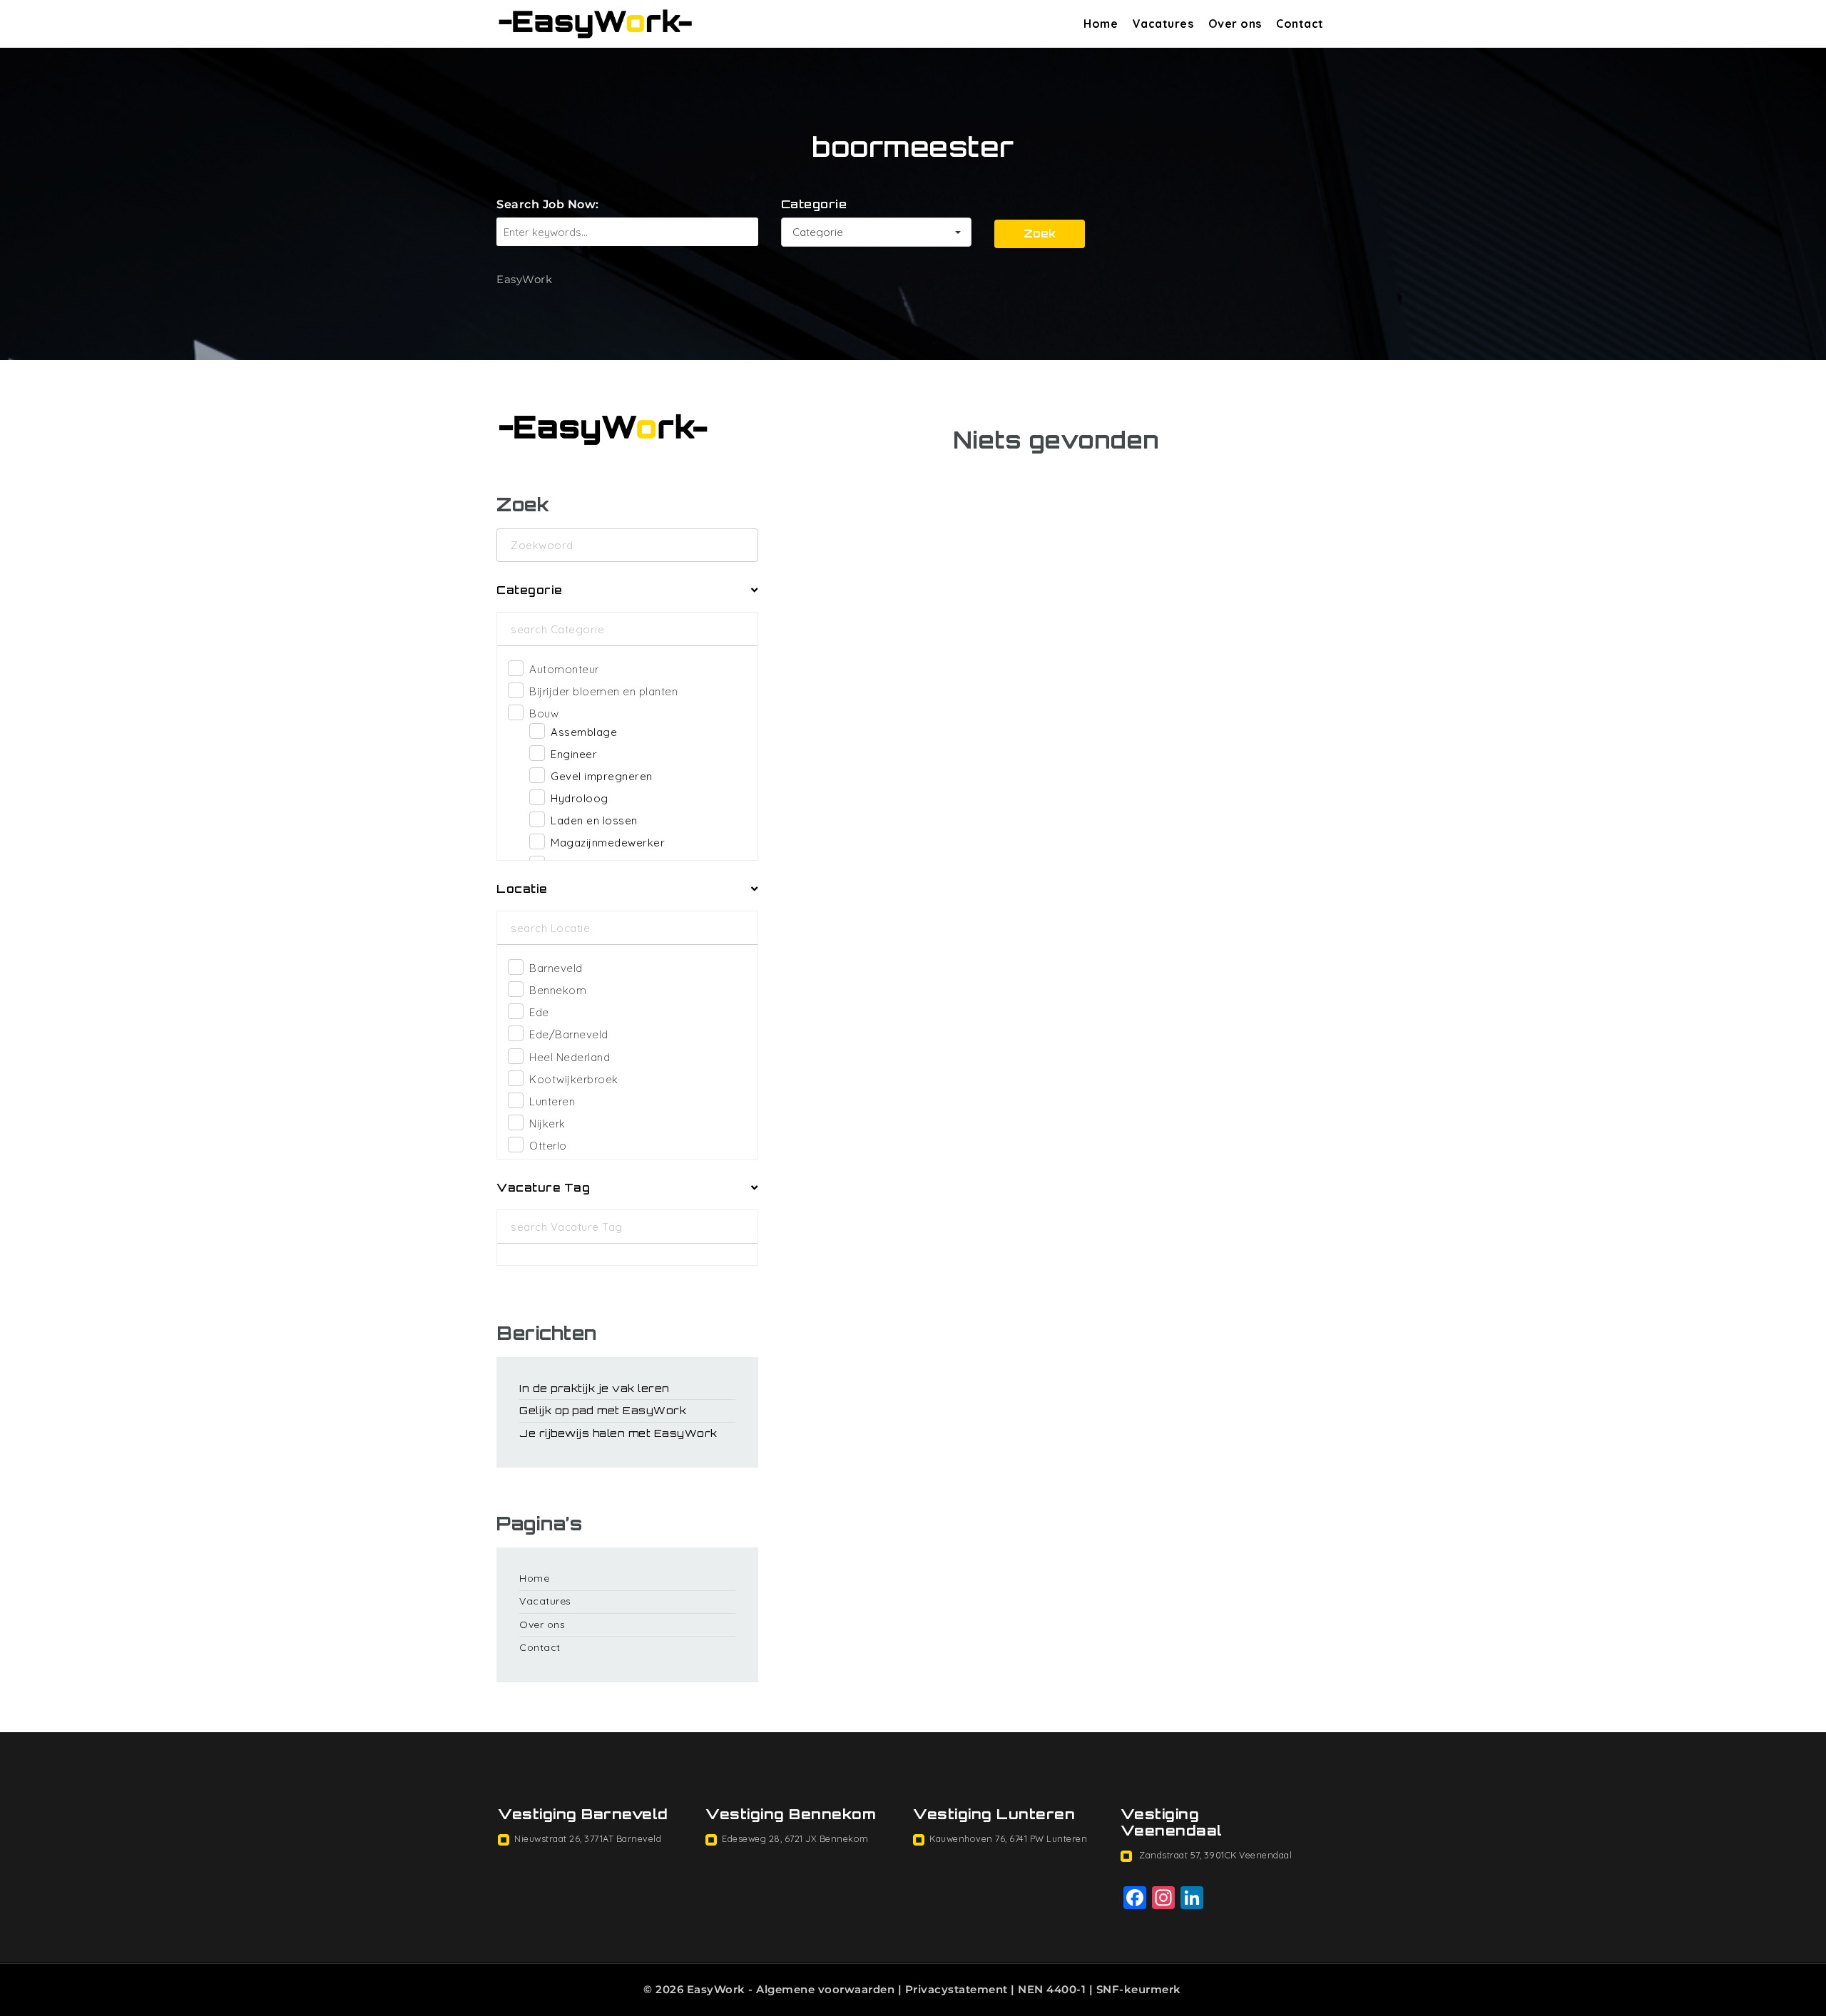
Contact (1300, 24)
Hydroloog (580, 798)
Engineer (574, 754)
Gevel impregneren (602, 776)
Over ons (1235, 24)
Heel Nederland (570, 1057)
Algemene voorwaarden (825, 1989)
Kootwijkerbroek (574, 1079)
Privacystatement (957, 1989)
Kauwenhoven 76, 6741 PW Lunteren (1008, 1838)
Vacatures (1163, 24)
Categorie (814, 204)
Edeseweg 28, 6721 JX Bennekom (795, 1838)
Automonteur (564, 669)
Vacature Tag (543, 1188)
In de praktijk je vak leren (595, 1388)
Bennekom (558, 990)
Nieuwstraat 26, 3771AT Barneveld (588, 1838)
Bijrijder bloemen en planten (603, 691)
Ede (539, 1012)
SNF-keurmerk (1139, 1989)
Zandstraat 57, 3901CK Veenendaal (1215, 1855)
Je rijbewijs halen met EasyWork (618, 1433)
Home (1101, 24)
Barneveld (556, 968)
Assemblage (584, 732)
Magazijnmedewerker (608, 843)
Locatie (522, 889)
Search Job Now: (548, 204)
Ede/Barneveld (569, 1034)
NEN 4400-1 (1052, 1989)
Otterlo (548, 1146)
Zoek (1040, 234)
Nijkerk (547, 1124)
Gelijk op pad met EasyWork (603, 1410)
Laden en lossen (594, 820)
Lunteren (552, 1101)
